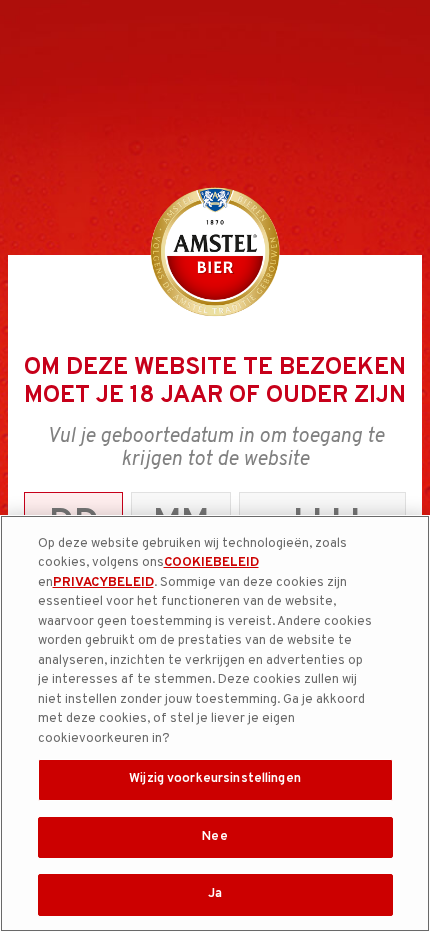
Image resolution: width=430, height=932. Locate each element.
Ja (215, 894)
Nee (214, 837)
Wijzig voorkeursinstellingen (215, 779)
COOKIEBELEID (211, 563)
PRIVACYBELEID (103, 583)
